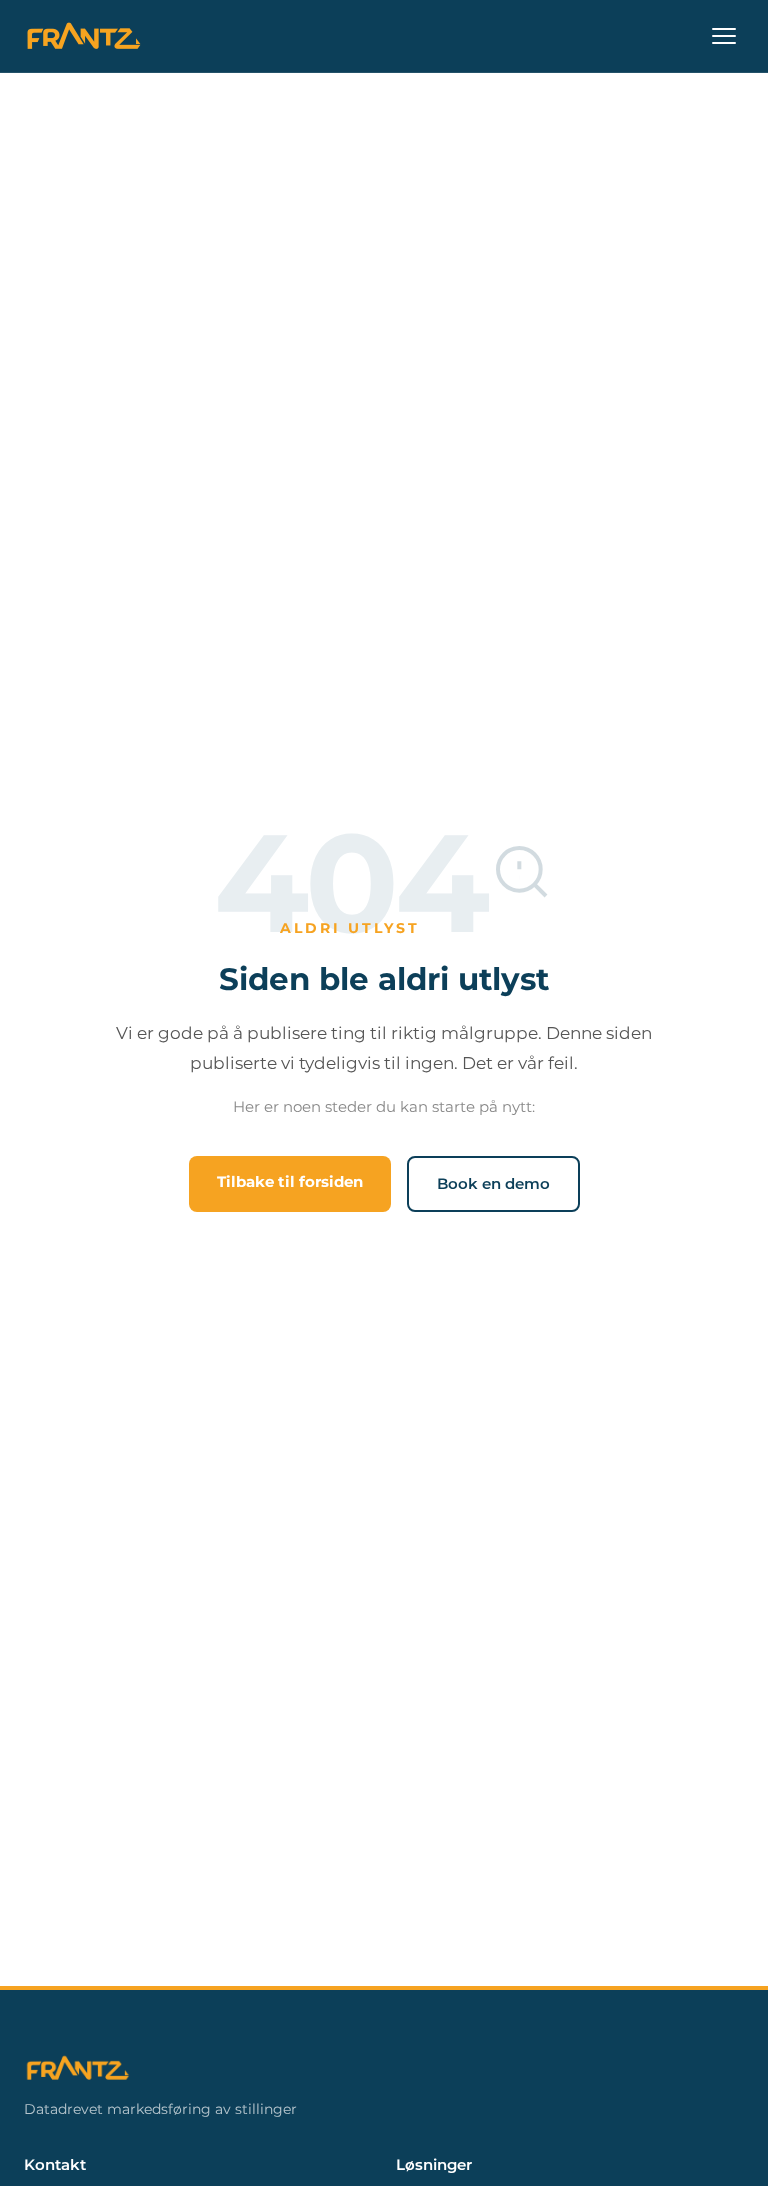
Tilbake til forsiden (290, 1181)
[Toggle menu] (724, 36)
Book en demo (493, 1183)
